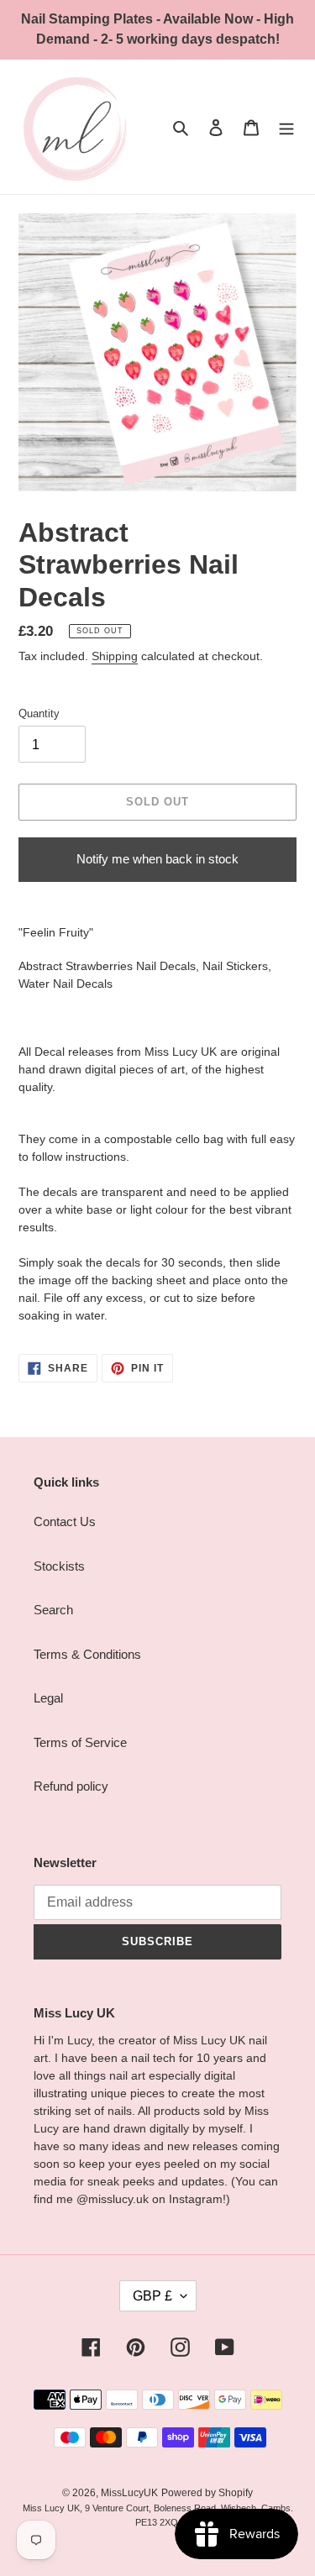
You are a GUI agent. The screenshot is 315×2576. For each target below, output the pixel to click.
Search (53, 1610)
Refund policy (71, 1786)
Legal (48, 1698)
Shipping (115, 656)
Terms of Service (80, 1742)
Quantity (39, 714)
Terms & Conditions (87, 1654)
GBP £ (152, 2296)
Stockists (59, 1566)
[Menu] (286, 127)
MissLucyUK (129, 2493)
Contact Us (65, 1521)
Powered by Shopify (207, 2493)
